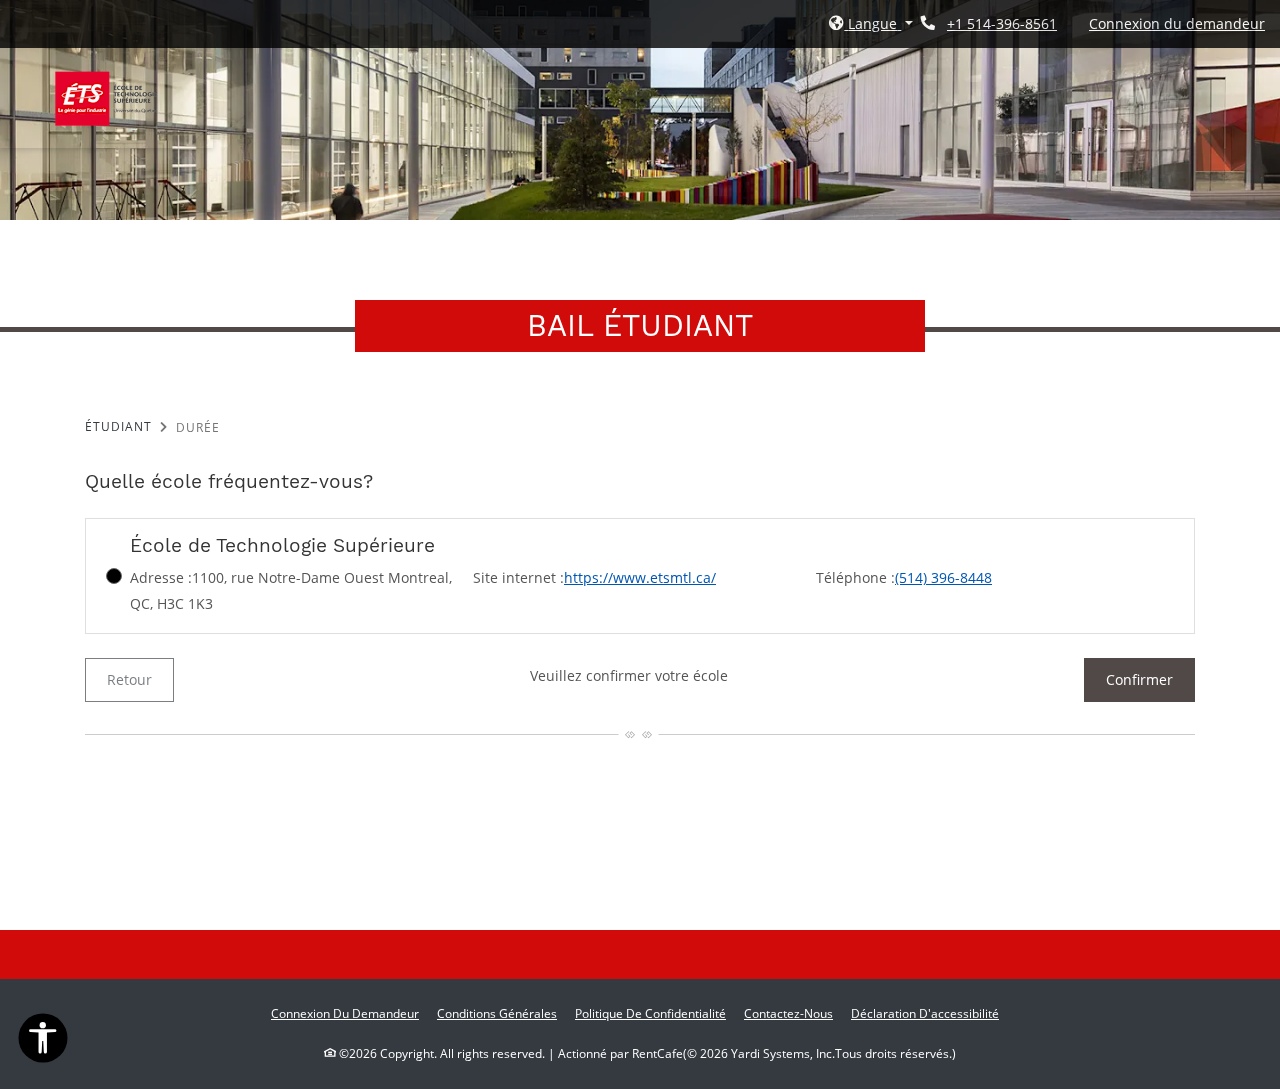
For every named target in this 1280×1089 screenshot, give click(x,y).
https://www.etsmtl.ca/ (640, 577)
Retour (129, 679)
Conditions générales (497, 1013)
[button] (871, 24)
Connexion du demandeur (1177, 23)
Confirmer (1139, 679)
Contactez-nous (788, 1013)
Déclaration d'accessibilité (925, 1013)
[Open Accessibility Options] (43, 1042)
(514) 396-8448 (943, 577)
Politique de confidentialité (650, 1013)
